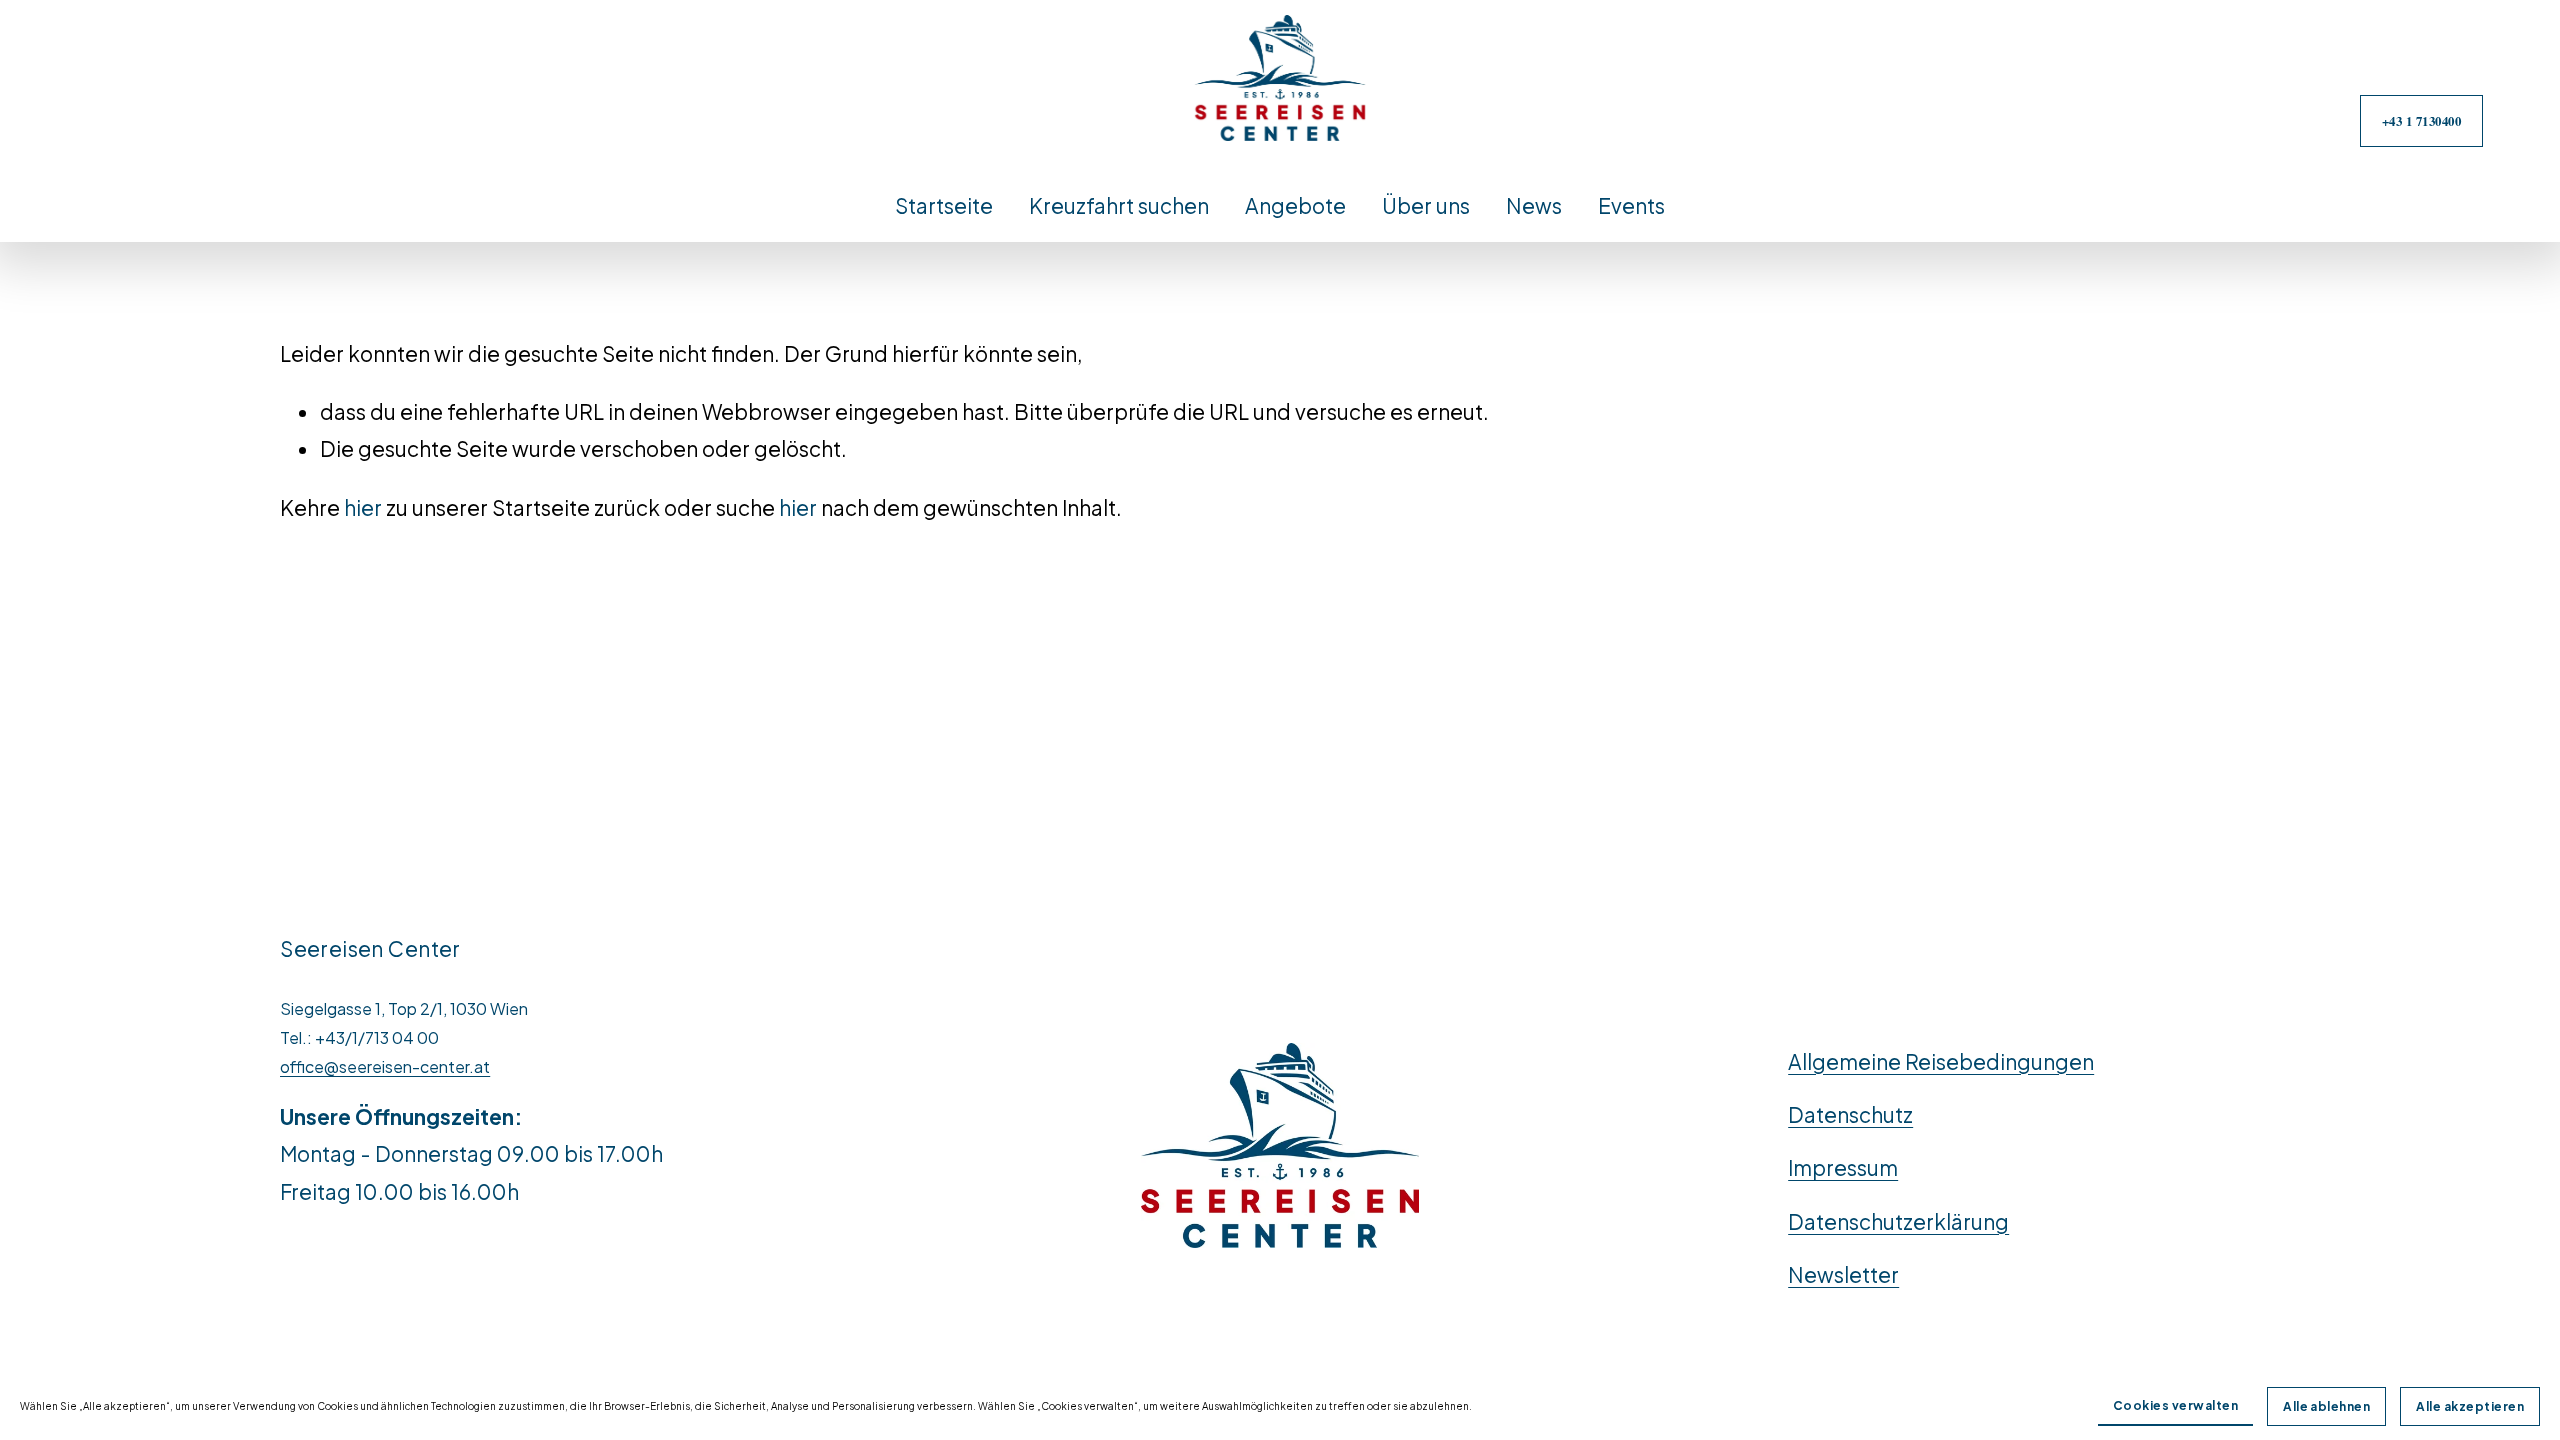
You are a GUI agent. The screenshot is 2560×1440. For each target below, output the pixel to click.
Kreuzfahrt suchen (1119, 205)
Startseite (944, 205)
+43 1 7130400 (2422, 121)
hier (363, 507)
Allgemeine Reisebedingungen (1941, 1061)
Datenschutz (1850, 1114)
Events (1631, 205)
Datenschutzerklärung (1898, 1221)
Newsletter (1843, 1274)
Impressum (1843, 1167)
